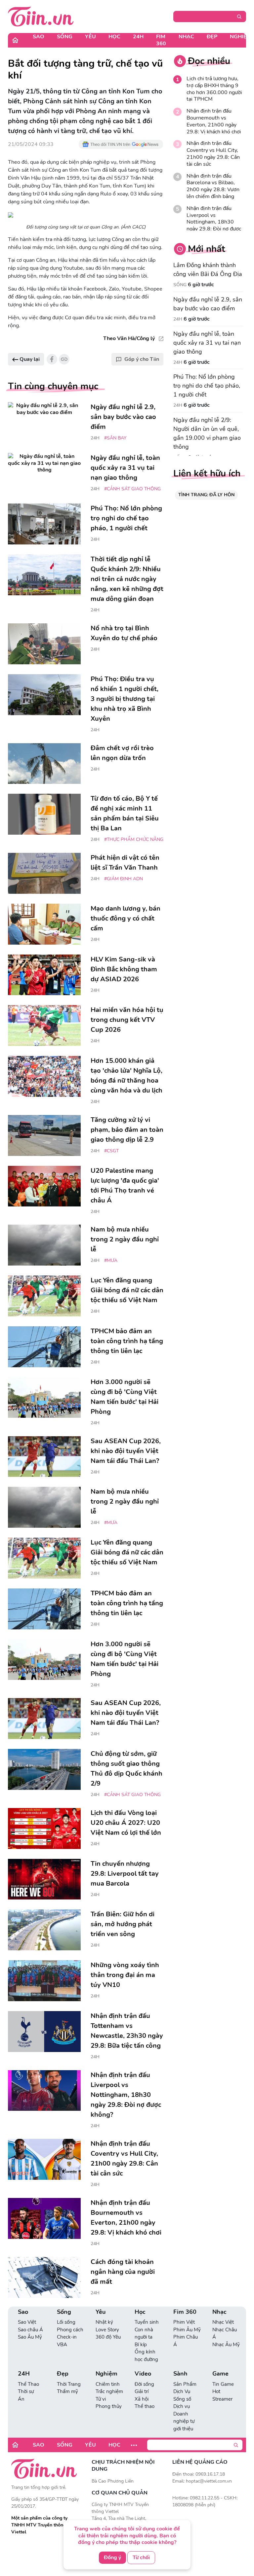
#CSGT (111, 1151)
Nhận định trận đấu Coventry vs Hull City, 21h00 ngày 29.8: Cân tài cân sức (213, 154)
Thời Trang (69, 2384)
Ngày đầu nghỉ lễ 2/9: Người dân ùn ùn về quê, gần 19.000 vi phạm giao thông (207, 433)
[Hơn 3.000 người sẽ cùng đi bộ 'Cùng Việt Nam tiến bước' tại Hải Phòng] (44, 1398)
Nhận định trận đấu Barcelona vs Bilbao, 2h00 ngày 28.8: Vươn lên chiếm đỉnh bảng (213, 186)
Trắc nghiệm (109, 2391)
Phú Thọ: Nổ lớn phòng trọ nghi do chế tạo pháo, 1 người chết (207, 386)
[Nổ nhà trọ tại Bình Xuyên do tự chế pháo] (44, 644)
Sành (180, 2374)
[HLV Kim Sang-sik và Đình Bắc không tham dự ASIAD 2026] (44, 975)
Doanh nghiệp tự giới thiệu (184, 2421)
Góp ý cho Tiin (142, 359)
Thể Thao (28, 2384)
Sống (65, 37)
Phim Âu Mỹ (187, 2330)
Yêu (90, 37)
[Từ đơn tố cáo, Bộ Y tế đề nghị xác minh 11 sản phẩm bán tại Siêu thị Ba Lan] (44, 814)
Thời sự (26, 2391)
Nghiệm (106, 2374)
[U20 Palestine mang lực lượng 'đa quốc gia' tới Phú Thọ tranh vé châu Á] (44, 1186)
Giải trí (142, 2391)
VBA (62, 2345)
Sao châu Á (30, 2330)
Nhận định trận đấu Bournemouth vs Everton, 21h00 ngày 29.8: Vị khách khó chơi (214, 121)
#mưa (111, 1260)
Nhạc (186, 37)
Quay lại (29, 359)
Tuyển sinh (147, 2322)
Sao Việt (27, 2322)
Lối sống (66, 2322)
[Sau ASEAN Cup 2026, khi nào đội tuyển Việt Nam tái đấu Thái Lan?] (44, 1457)
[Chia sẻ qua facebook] (52, 359)
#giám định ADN (124, 879)
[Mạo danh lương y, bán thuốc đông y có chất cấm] (44, 924)
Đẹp (212, 37)
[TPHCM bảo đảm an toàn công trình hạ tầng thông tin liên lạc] (44, 1347)
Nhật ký (104, 2322)
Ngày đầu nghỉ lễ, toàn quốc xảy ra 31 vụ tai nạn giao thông (207, 343)
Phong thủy (109, 2406)
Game (220, 2374)
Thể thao (145, 2406)
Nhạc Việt (223, 2322)
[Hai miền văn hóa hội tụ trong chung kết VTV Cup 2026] (44, 1026)
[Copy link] (64, 359)
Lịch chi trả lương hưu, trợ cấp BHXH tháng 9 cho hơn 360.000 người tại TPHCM (214, 89)
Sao (39, 37)
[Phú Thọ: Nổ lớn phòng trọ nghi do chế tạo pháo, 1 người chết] (44, 524)
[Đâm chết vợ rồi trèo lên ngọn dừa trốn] (44, 764)
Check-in (67, 2337)
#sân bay (115, 438)
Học (114, 37)
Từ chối (141, 2558)
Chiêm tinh (108, 2384)
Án (21, 2399)
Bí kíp (141, 2345)
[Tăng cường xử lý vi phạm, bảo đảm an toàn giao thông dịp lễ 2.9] (44, 1135)
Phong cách (70, 2330)
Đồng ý (112, 2558)
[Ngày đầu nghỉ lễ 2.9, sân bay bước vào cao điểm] (44, 423)
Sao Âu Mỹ (30, 2337)
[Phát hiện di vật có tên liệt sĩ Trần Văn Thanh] (44, 873)
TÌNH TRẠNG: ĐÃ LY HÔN (206, 495)
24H (138, 37)
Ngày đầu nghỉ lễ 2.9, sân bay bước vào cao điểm (208, 304)
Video (143, 2374)
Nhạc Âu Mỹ (226, 2345)
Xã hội (142, 2399)
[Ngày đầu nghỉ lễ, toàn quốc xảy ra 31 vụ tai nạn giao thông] (44, 473)
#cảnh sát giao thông (132, 489)
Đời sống (144, 2384)
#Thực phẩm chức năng (134, 839)
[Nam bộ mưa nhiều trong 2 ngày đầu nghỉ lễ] (44, 1245)
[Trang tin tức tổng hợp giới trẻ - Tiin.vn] (41, 16)
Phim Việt (184, 2322)
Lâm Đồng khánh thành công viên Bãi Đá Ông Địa (208, 270)
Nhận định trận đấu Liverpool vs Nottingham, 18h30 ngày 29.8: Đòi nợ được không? (214, 222)
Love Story (107, 2330)
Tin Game (223, 2384)
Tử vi (101, 2399)
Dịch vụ (182, 2406)
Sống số (182, 2399)
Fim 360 (161, 40)
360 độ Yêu (108, 2337)
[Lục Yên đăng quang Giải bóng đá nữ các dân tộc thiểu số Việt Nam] (44, 1296)
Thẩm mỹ (67, 2391)
